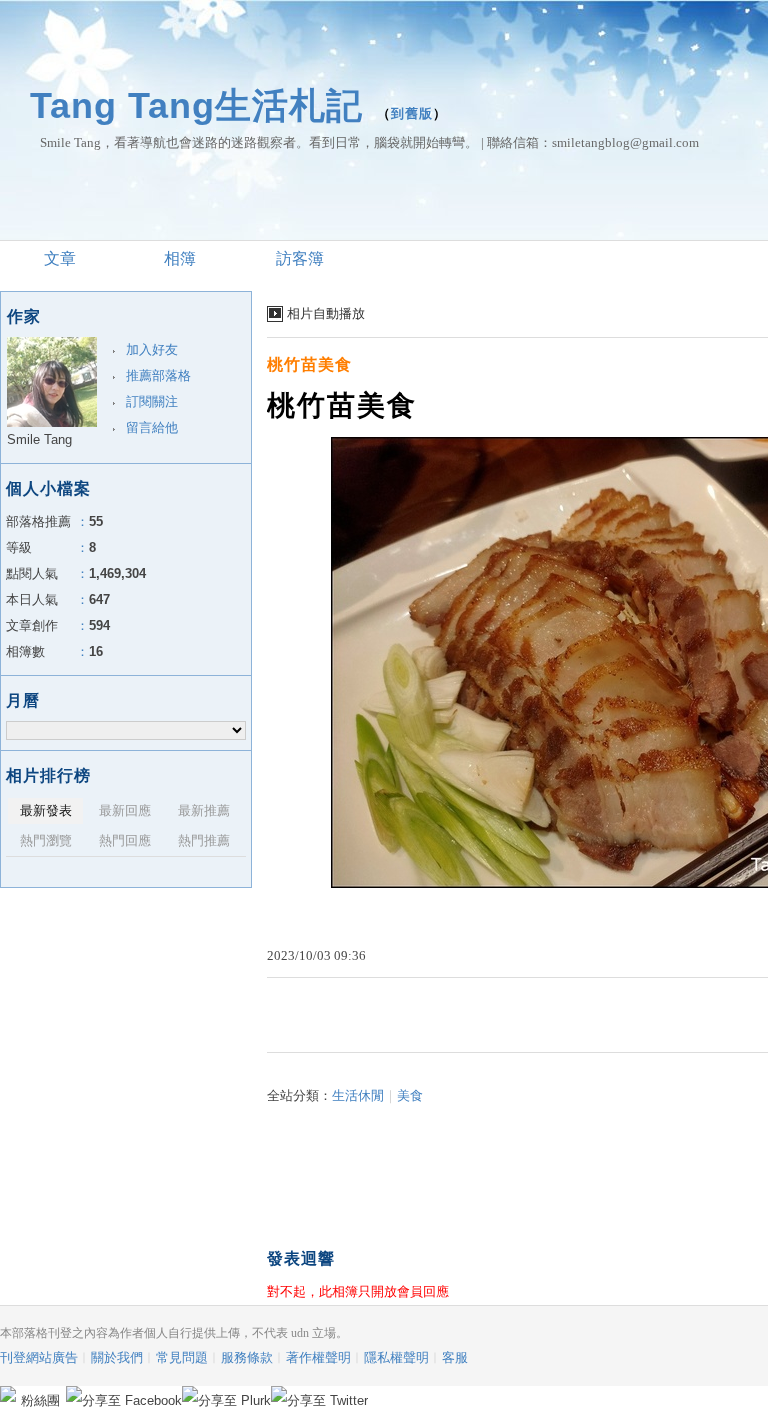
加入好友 (152, 349)
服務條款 (247, 1357)
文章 (60, 258)
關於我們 (117, 1357)
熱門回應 (125, 840)
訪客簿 (300, 258)
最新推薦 (204, 810)
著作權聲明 (318, 1357)
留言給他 (152, 427)
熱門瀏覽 (46, 840)
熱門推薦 (204, 840)
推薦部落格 (158, 375)
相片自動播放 (326, 313)
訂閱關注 (152, 401)
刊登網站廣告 (39, 1357)
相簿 (180, 258)
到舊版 (412, 113)
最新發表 (46, 810)
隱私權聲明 (396, 1357)
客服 (455, 1357)
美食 (410, 1095)
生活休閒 (358, 1095)
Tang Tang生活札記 (196, 105)
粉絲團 (40, 1400)
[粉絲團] (8, 1394)
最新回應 (125, 810)
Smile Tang (39, 439)
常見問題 (182, 1357)
